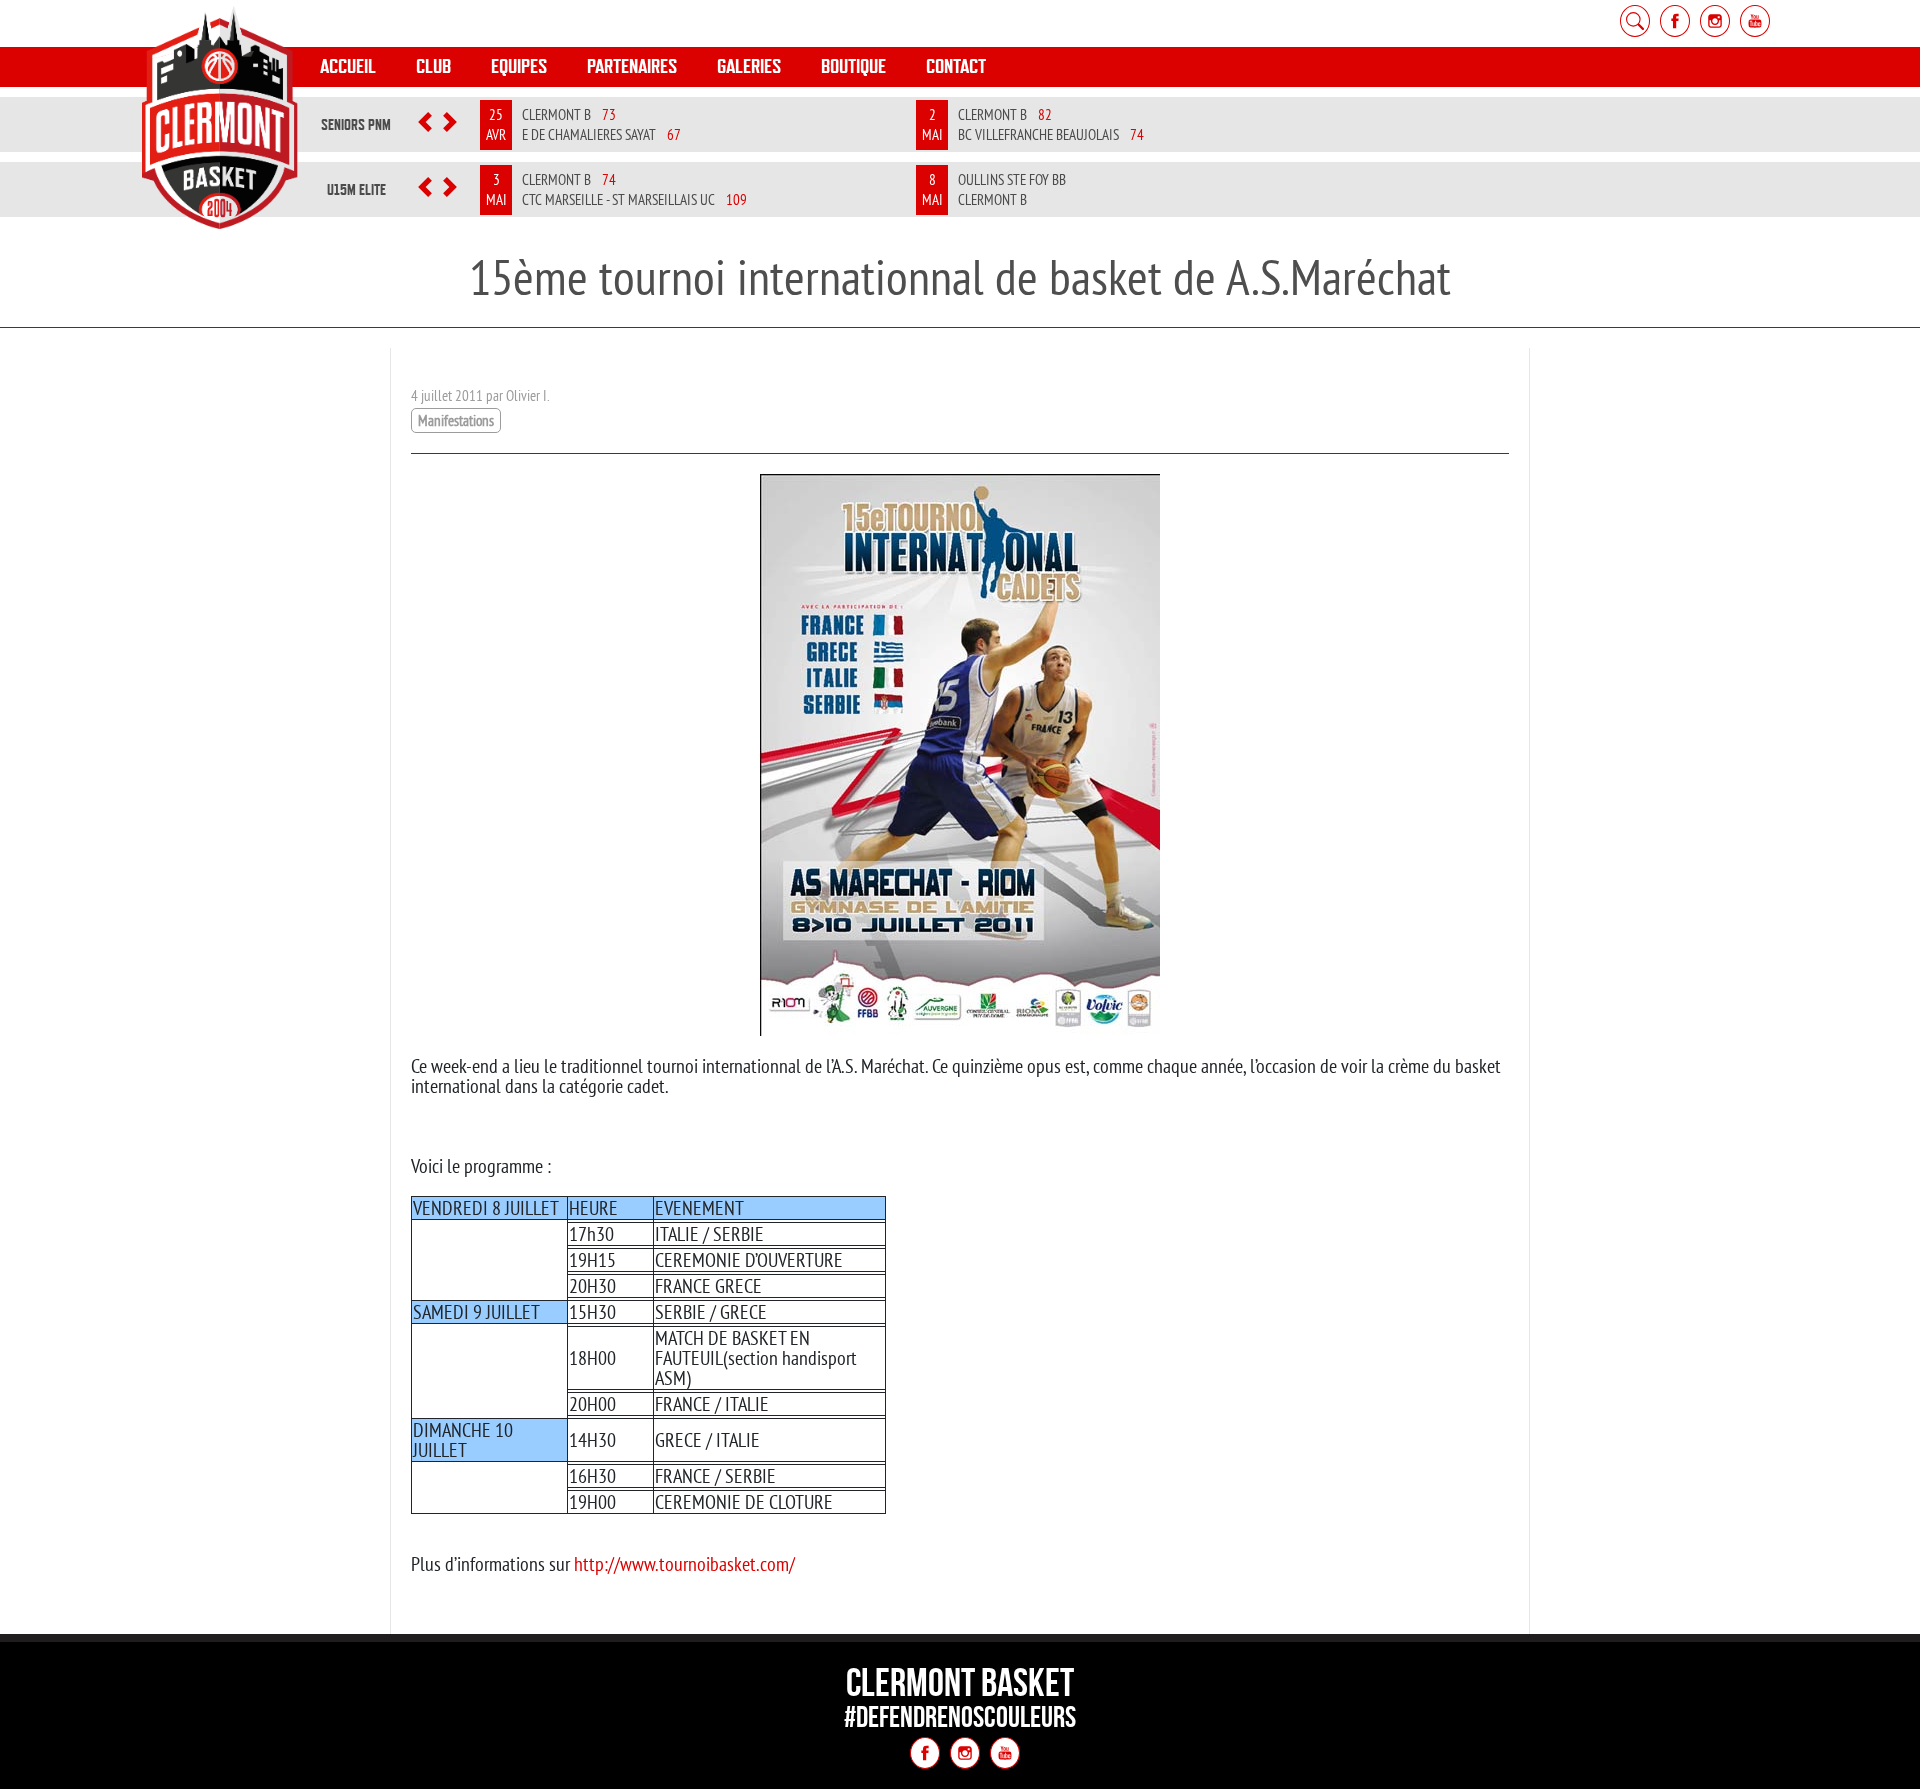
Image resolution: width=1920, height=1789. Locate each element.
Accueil (348, 66)
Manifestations (456, 420)
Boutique (853, 66)
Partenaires (632, 66)
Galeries (749, 66)
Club (433, 66)
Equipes (519, 66)
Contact (956, 66)
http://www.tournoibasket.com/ (684, 1563)
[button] (425, 125)
